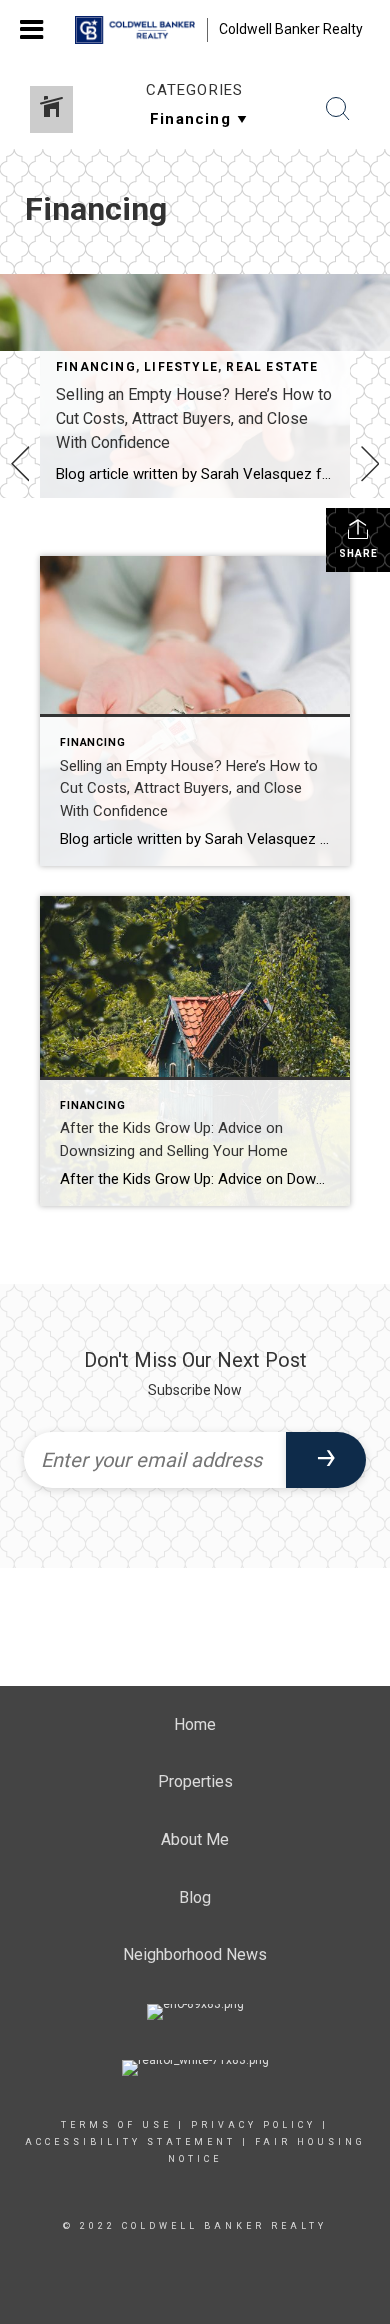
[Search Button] (338, 109)
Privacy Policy (253, 2125)
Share (358, 553)
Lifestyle (181, 367)
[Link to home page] (135, 30)
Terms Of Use (116, 2125)
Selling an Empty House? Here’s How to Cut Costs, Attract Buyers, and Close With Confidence (194, 418)
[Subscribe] (326, 1460)
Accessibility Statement (130, 2142)
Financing (96, 367)
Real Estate (272, 367)
